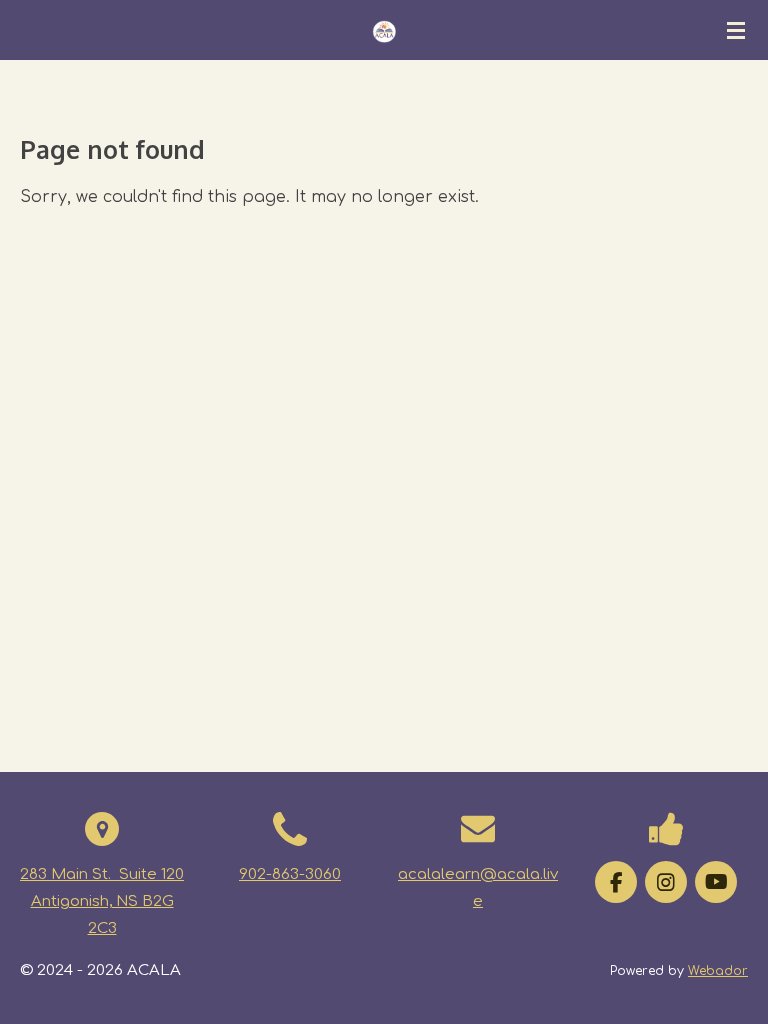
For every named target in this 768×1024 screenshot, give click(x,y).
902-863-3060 (290, 874)
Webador (718, 971)
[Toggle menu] (736, 30)
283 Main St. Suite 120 (102, 874)
